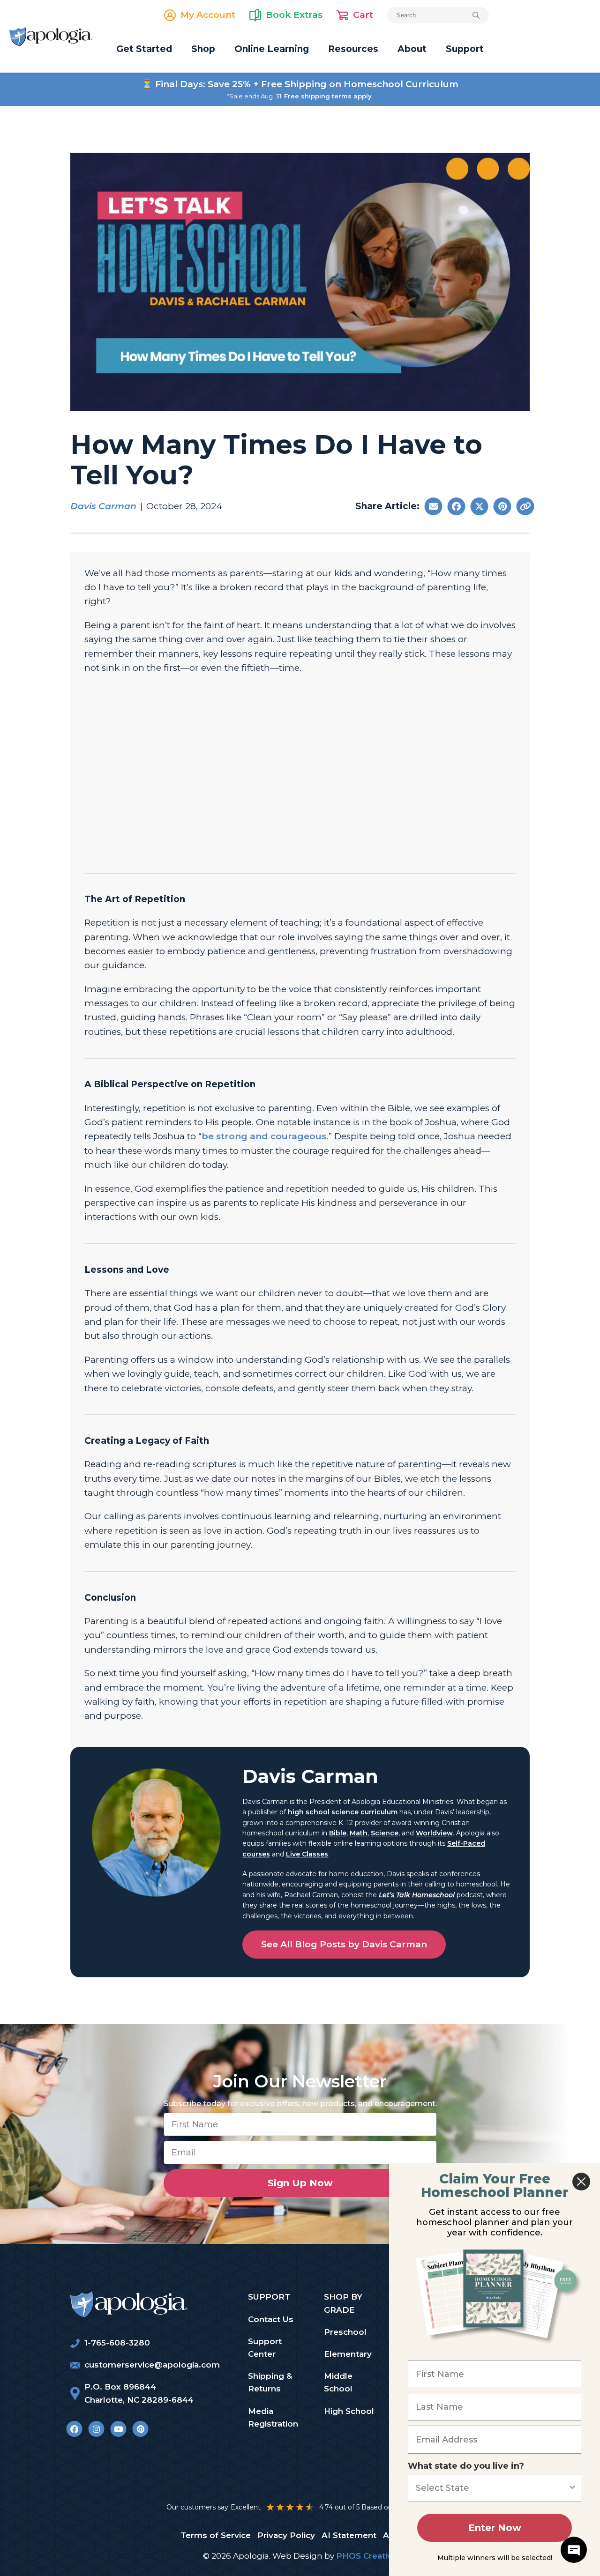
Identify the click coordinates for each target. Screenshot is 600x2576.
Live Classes (307, 1854)
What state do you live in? (466, 2466)
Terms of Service (216, 2535)
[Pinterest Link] (140, 2429)
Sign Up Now (300, 2183)
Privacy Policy (286, 2535)
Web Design (297, 2556)
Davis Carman (103, 506)
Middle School (338, 2382)
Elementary (348, 2354)
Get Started (144, 49)
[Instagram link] (96, 2429)
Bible (338, 1833)
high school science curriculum (343, 1812)
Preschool (345, 2332)
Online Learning (272, 49)
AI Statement (349, 2535)
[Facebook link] (74, 2429)
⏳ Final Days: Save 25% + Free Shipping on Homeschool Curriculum (300, 84)
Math (359, 1833)
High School (349, 2411)
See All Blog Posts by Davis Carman (344, 1944)
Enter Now (495, 2528)
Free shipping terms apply (328, 96)
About (412, 49)
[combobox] (492, 2488)
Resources (353, 49)
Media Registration (273, 2417)
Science (385, 1833)
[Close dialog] (581, 2182)
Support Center (265, 2348)
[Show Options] (572, 2488)
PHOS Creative (367, 2556)
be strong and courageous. (265, 1136)
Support (465, 49)
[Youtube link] (118, 2429)
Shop (203, 49)
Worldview (434, 1833)
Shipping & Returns (270, 2382)
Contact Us (271, 2319)
